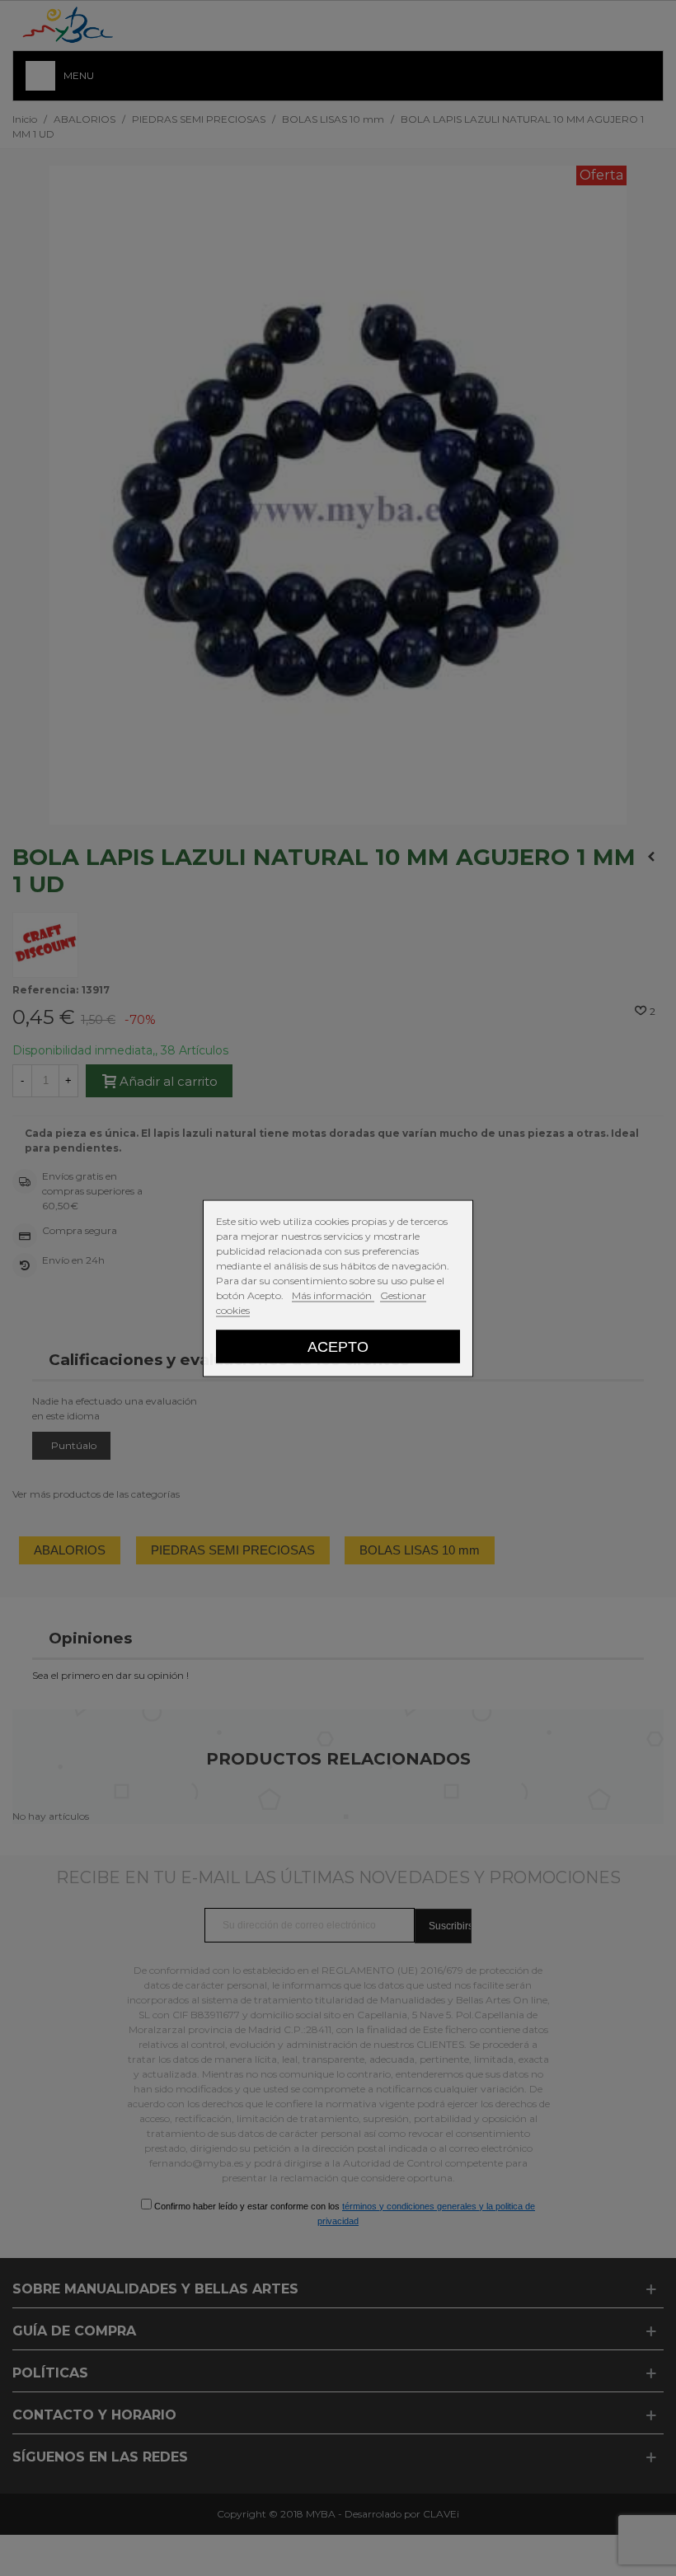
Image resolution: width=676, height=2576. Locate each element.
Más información (333, 1295)
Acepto (338, 1346)
